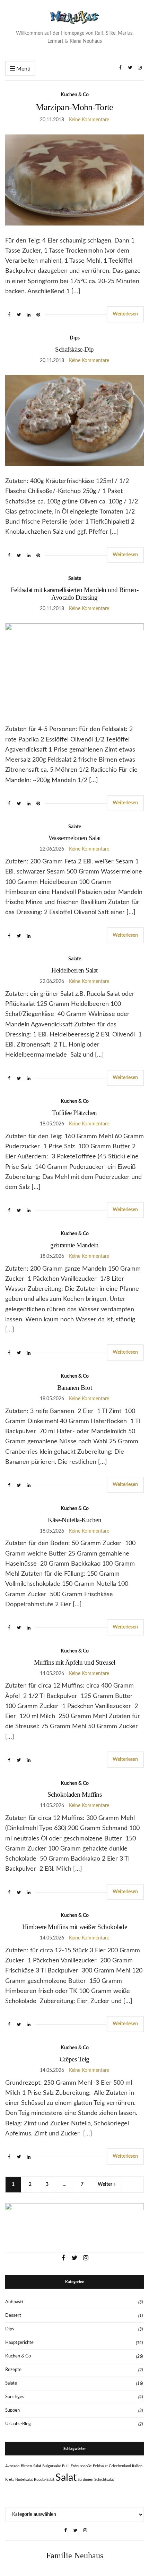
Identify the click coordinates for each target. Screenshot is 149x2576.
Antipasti (14, 2302)
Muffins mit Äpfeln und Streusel (74, 1662)
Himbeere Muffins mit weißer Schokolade (75, 1927)
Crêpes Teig (74, 2059)
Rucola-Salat (44, 2480)
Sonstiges (15, 2397)
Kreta (10, 2480)
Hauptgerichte (19, 2343)
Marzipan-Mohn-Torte (74, 107)
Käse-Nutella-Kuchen (75, 1520)
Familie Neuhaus (75, 2556)
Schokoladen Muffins (75, 1794)
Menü (23, 69)
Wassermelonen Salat (75, 838)
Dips (75, 338)
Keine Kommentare (89, 120)
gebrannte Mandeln (74, 1245)
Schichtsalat (104, 2480)
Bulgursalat (52, 2466)
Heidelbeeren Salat (74, 970)
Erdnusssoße (81, 2466)
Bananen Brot (74, 1388)
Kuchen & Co (75, 95)
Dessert (13, 2316)
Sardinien (85, 2480)
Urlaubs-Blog (18, 2424)
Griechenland (120, 2466)
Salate (75, 579)
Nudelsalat (24, 2480)
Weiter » (107, 2184)
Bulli (66, 2466)
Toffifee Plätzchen (74, 1113)
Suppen (12, 2410)
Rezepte (13, 2370)
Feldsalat (100, 2466)
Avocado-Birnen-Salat (23, 2466)
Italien (137, 2466)
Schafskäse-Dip (74, 349)
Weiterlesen (125, 314)
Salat (66, 2478)
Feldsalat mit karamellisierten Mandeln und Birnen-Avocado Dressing (74, 594)
